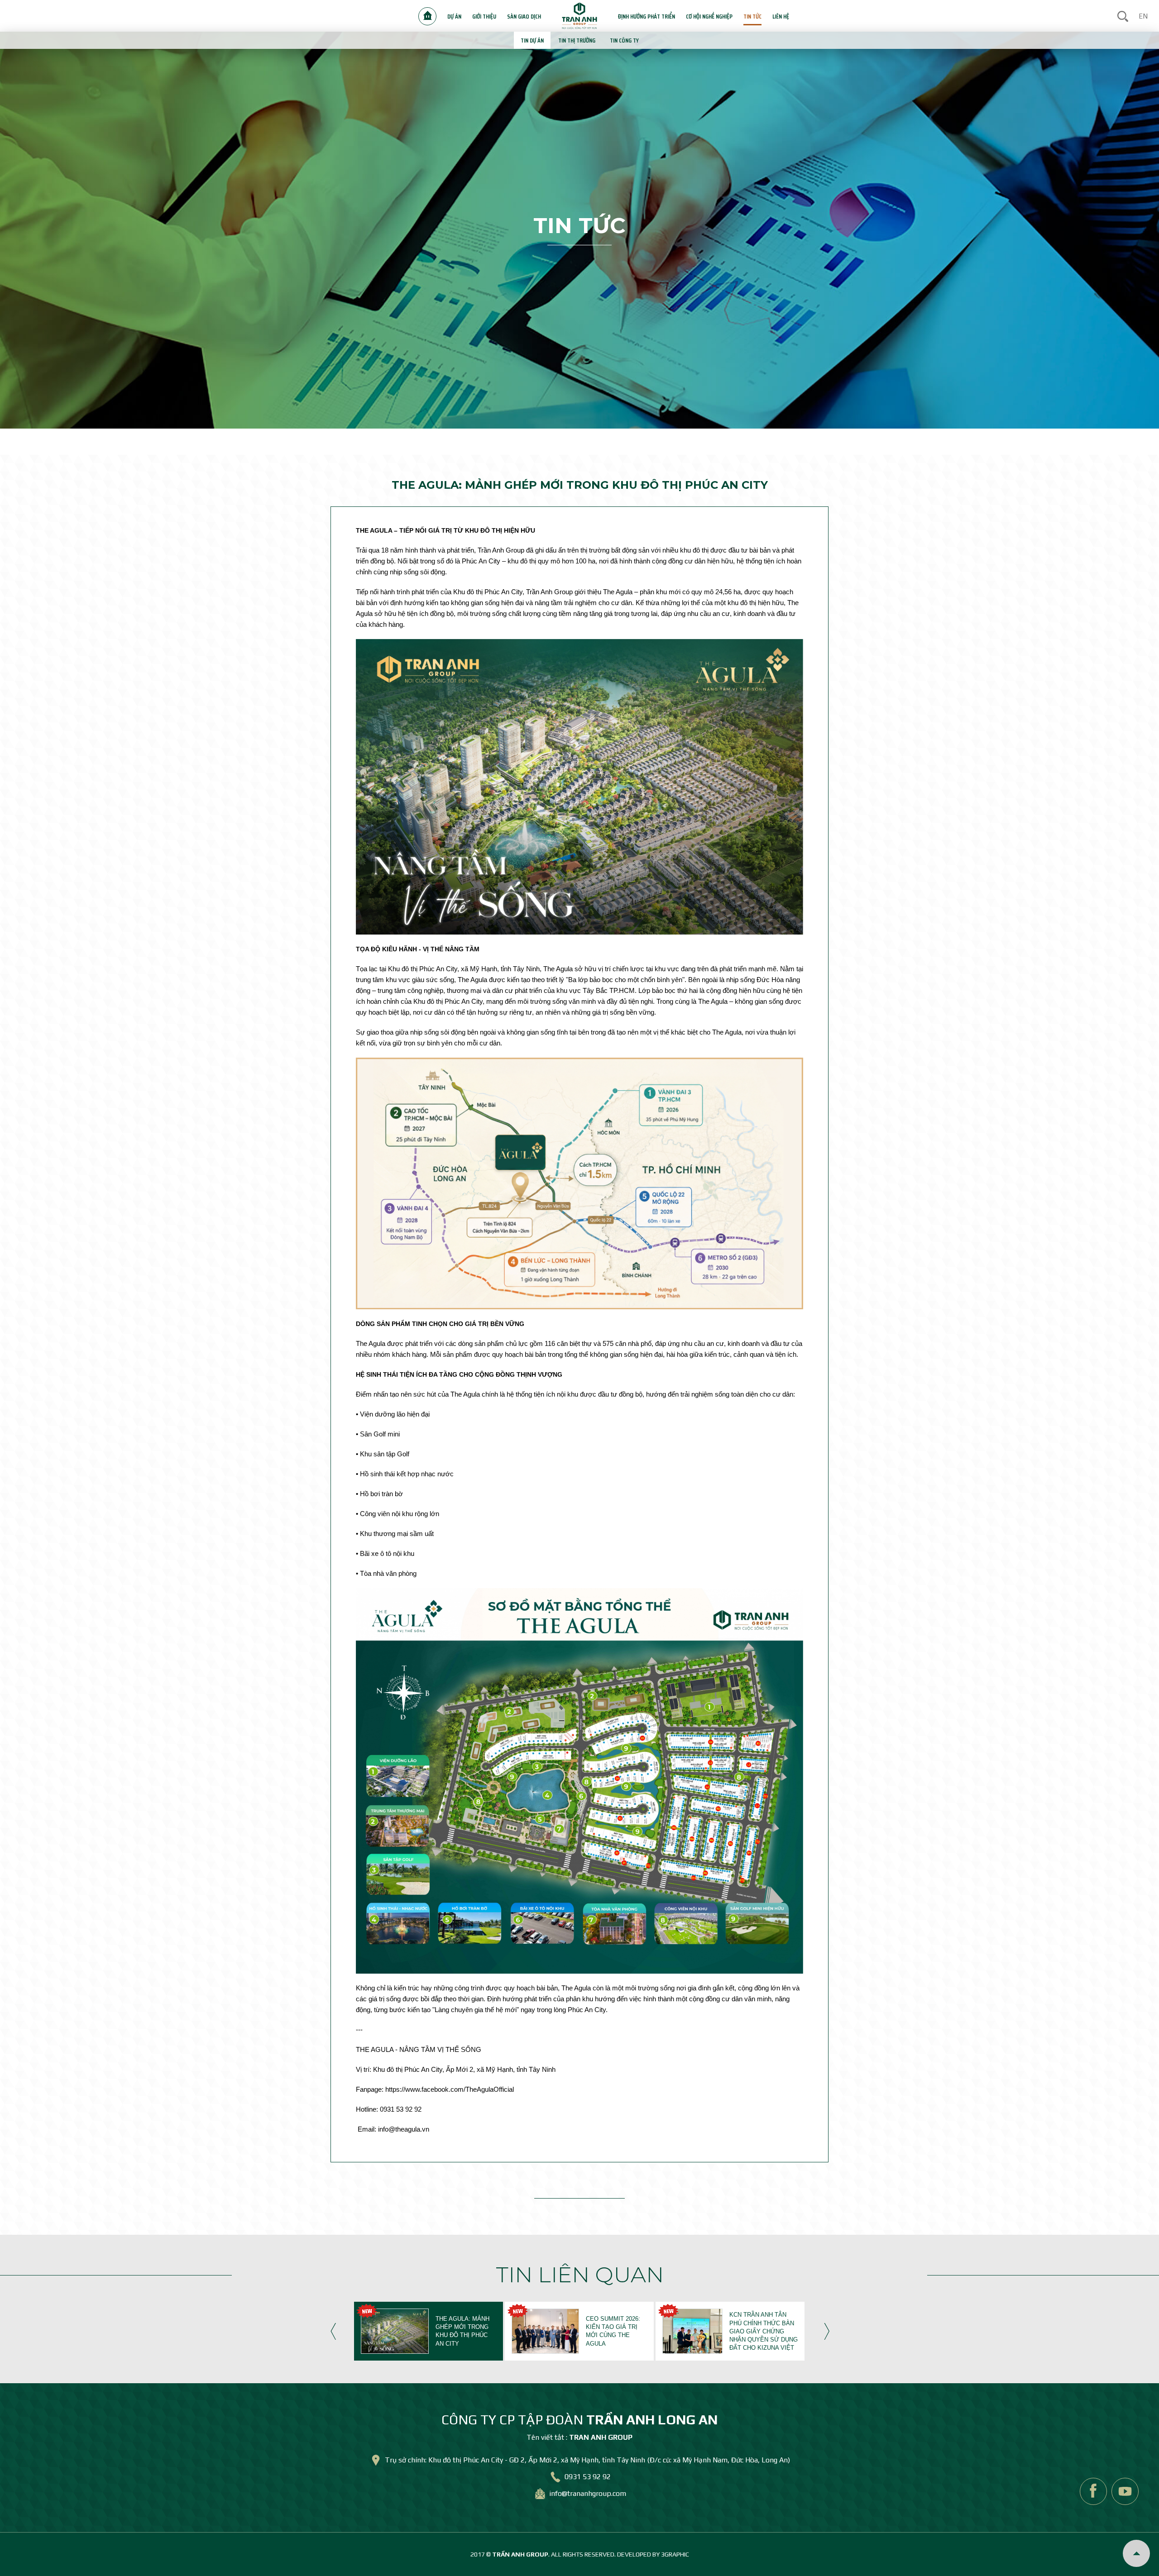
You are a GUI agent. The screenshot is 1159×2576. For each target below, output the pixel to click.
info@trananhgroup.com (588, 2493)
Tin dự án (532, 40)
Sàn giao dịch (524, 16)
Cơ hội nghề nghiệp (709, 16)
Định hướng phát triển (647, 16)
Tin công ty (624, 40)
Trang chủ (427, 16)
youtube (1125, 2491)
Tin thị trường (577, 40)
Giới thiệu (484, 16)
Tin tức (752, 16)
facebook (1093, 2491)
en (1143, 16)
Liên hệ (781, 16)
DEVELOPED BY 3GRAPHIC (653, 2554)
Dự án (454, 16)
